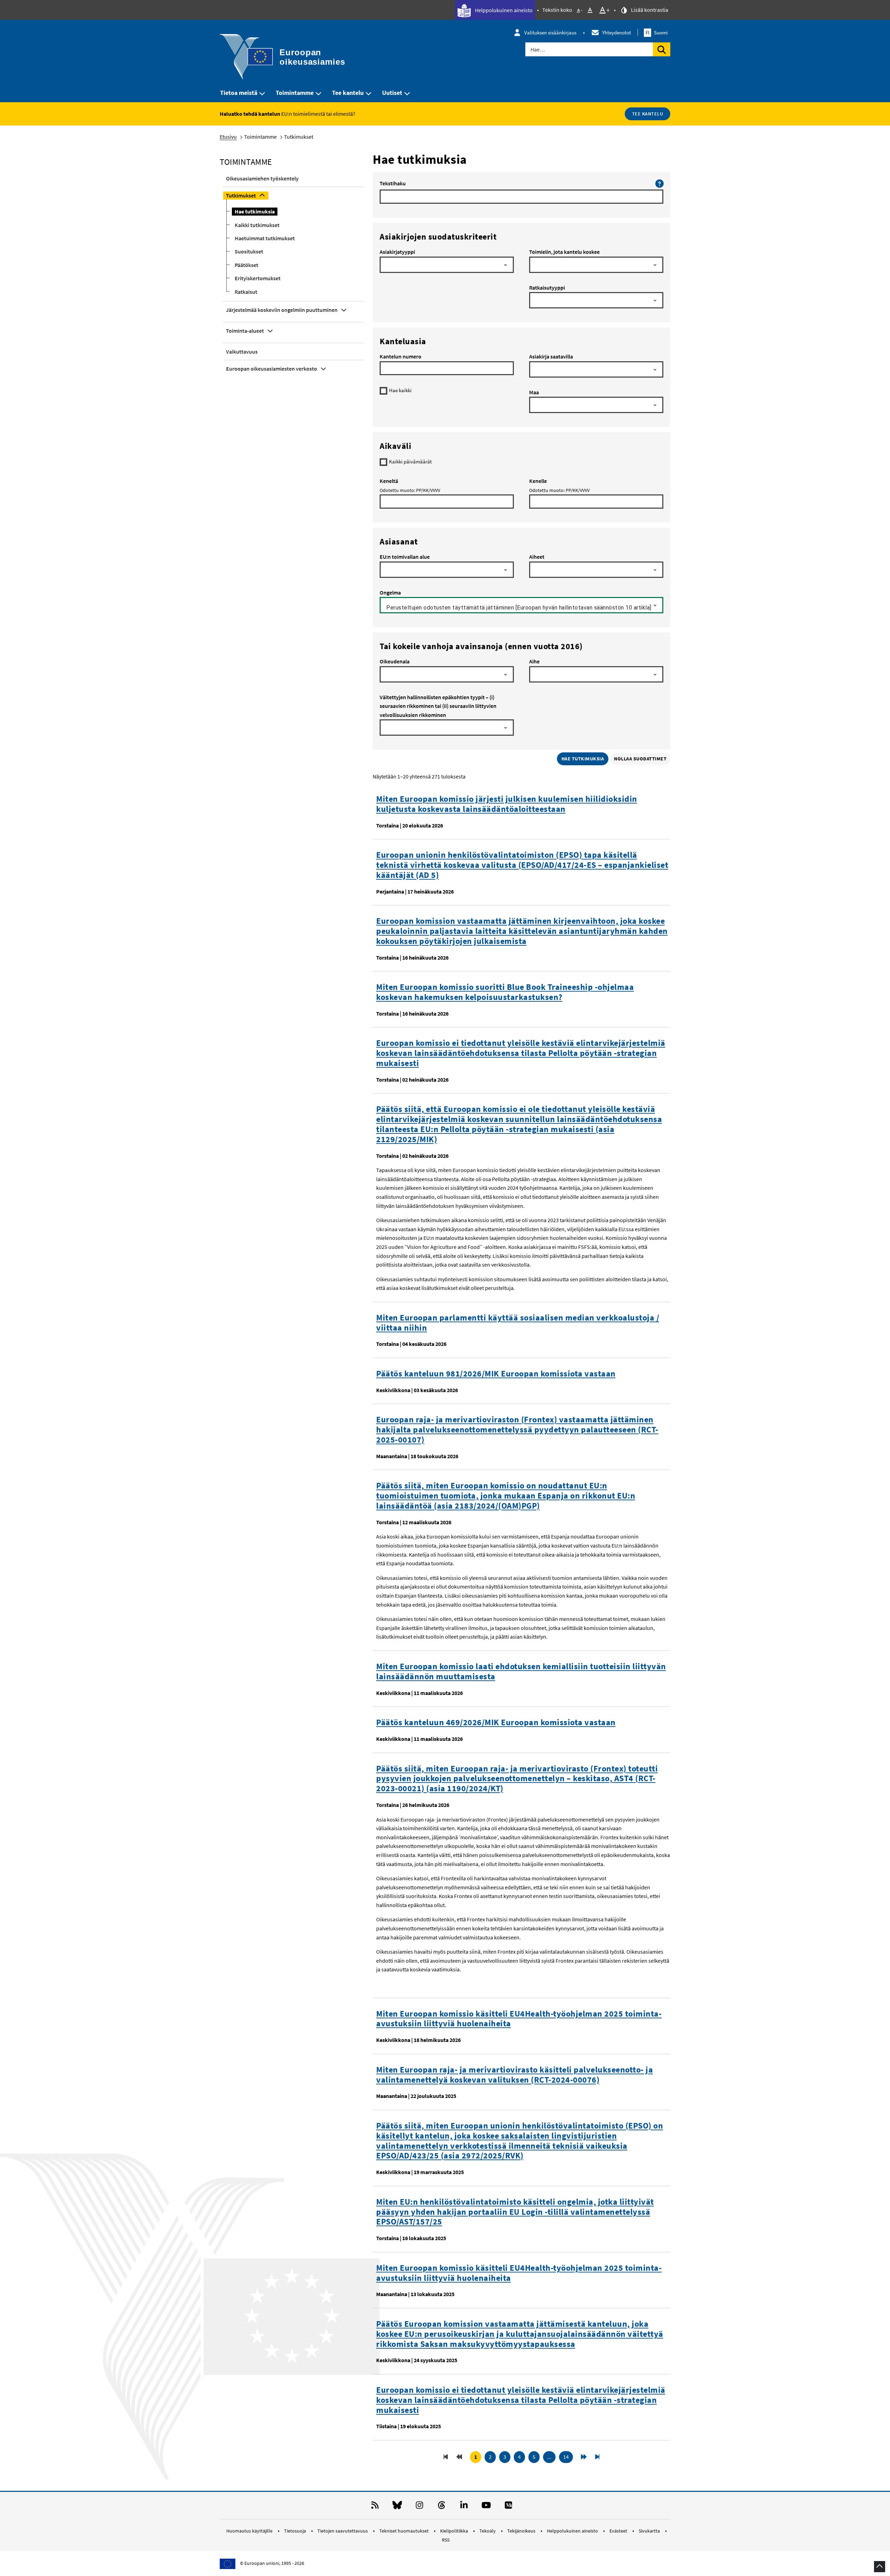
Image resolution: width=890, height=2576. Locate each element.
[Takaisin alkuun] (880, 2567)
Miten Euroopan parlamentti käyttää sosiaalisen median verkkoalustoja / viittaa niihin (518, 1323)
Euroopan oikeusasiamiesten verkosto (272, 369)
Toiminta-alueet (245, 331)
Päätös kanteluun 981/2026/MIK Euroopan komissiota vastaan (496, 1374)
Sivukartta (650, 2531)
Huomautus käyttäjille (250, 2531)
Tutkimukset (241, 195)
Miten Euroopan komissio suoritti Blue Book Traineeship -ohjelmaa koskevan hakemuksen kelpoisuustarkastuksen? (505, 992)
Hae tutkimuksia (255, 211)
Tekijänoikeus (522, 2531)
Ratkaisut (246, 292)
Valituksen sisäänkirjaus (550, 33)
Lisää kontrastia (649, 10)
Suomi (657, 33)
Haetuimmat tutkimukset (265, 238)
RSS (446, 2540)
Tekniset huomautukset (404, 2531)
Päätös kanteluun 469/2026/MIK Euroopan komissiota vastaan (496, 1723)
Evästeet (619, 2531)
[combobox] (447, 267)
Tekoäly (488, 2531)
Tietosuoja (296, 2531)
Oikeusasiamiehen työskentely (262, 178)
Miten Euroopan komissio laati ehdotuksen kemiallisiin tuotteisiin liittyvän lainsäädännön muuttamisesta (521, 1672)
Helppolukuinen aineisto (503, 10)
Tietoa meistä (239, 93)
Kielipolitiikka (455, 2531)
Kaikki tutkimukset (257, 225)
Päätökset (246, 265)
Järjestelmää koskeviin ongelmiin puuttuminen (282, 310)
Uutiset (392, 93)
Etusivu (228, 137)
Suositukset (249, 251)
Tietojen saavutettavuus (343, 2531)
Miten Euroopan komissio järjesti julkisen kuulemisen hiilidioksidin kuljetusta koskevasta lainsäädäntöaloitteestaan (507, 804)
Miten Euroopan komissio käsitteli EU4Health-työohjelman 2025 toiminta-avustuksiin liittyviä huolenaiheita (519, 2019)
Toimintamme (295, 93)
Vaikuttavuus (242, 352)
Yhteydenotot (617, 33)
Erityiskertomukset (258, 278)
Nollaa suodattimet (640, 759)
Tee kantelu (348, 93)
